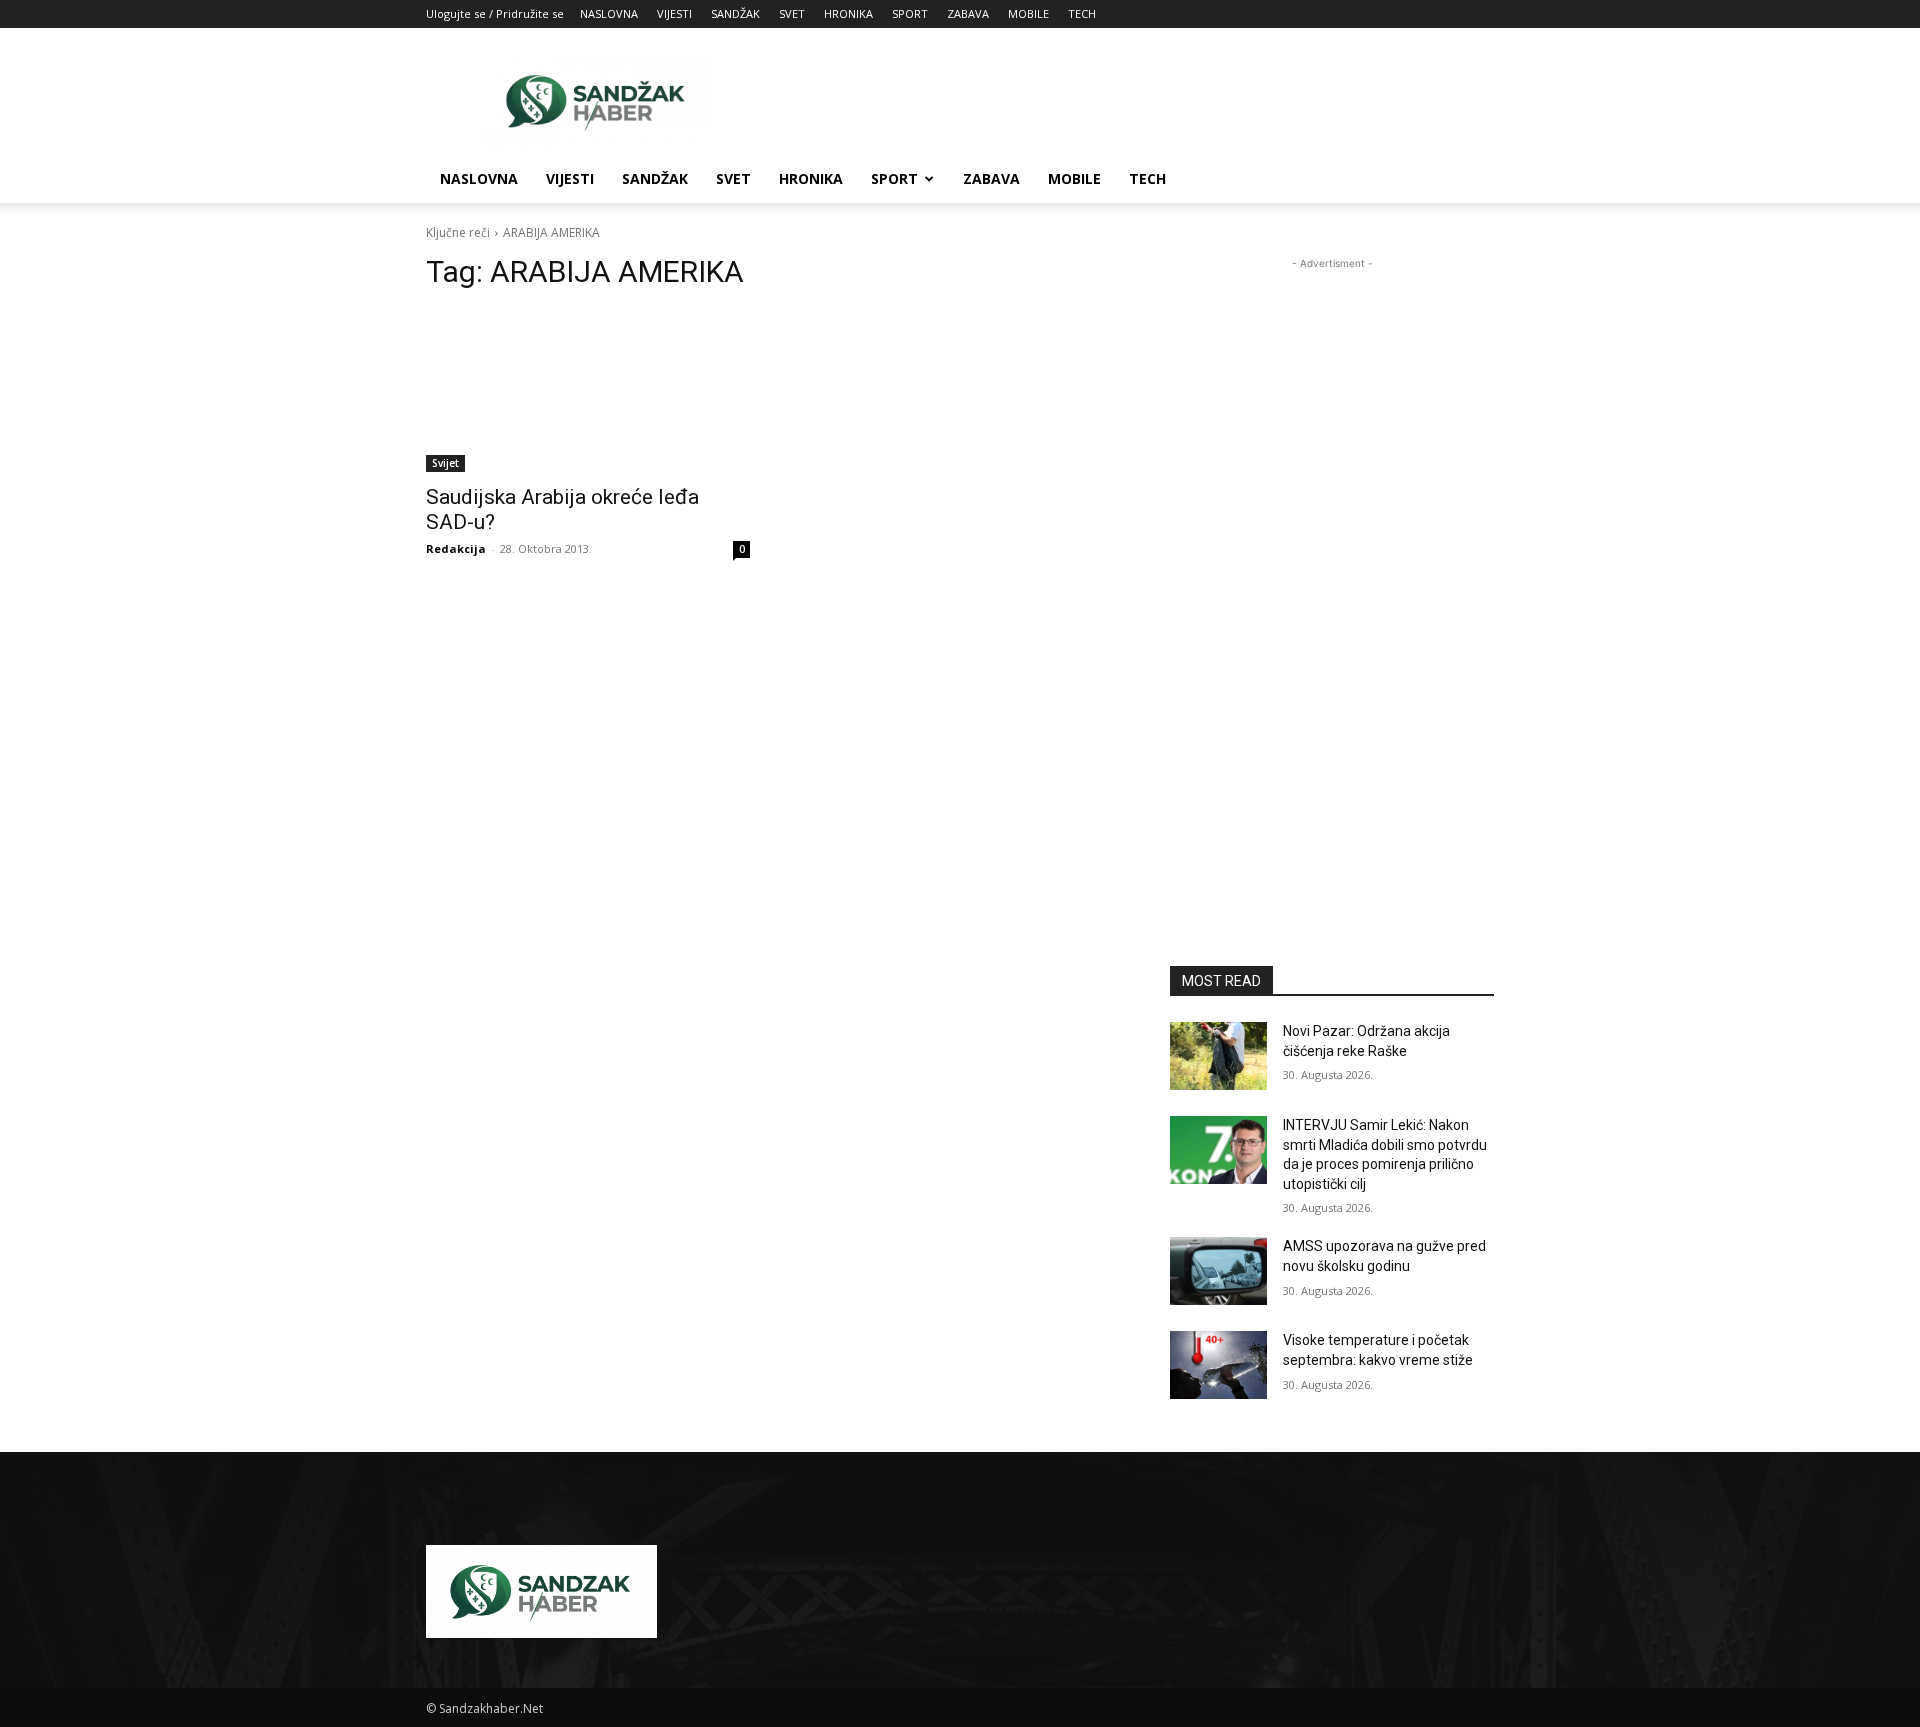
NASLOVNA (609, 13)
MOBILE (1028, 13)
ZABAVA (968, 13)
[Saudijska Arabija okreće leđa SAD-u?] (588, 391)
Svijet (445, 463)
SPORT (910, 13)
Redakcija (456, 548)
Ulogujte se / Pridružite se (495, 13)
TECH (1082, 13)
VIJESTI (674, 13)
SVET (792, 13)
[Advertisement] (1130, 101)
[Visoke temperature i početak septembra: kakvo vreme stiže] (1218, 1365)
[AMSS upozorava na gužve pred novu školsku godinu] (1218, 1271)
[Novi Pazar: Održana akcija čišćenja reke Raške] (1218, 1056)
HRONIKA (848, 13)
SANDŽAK (735, 13)
